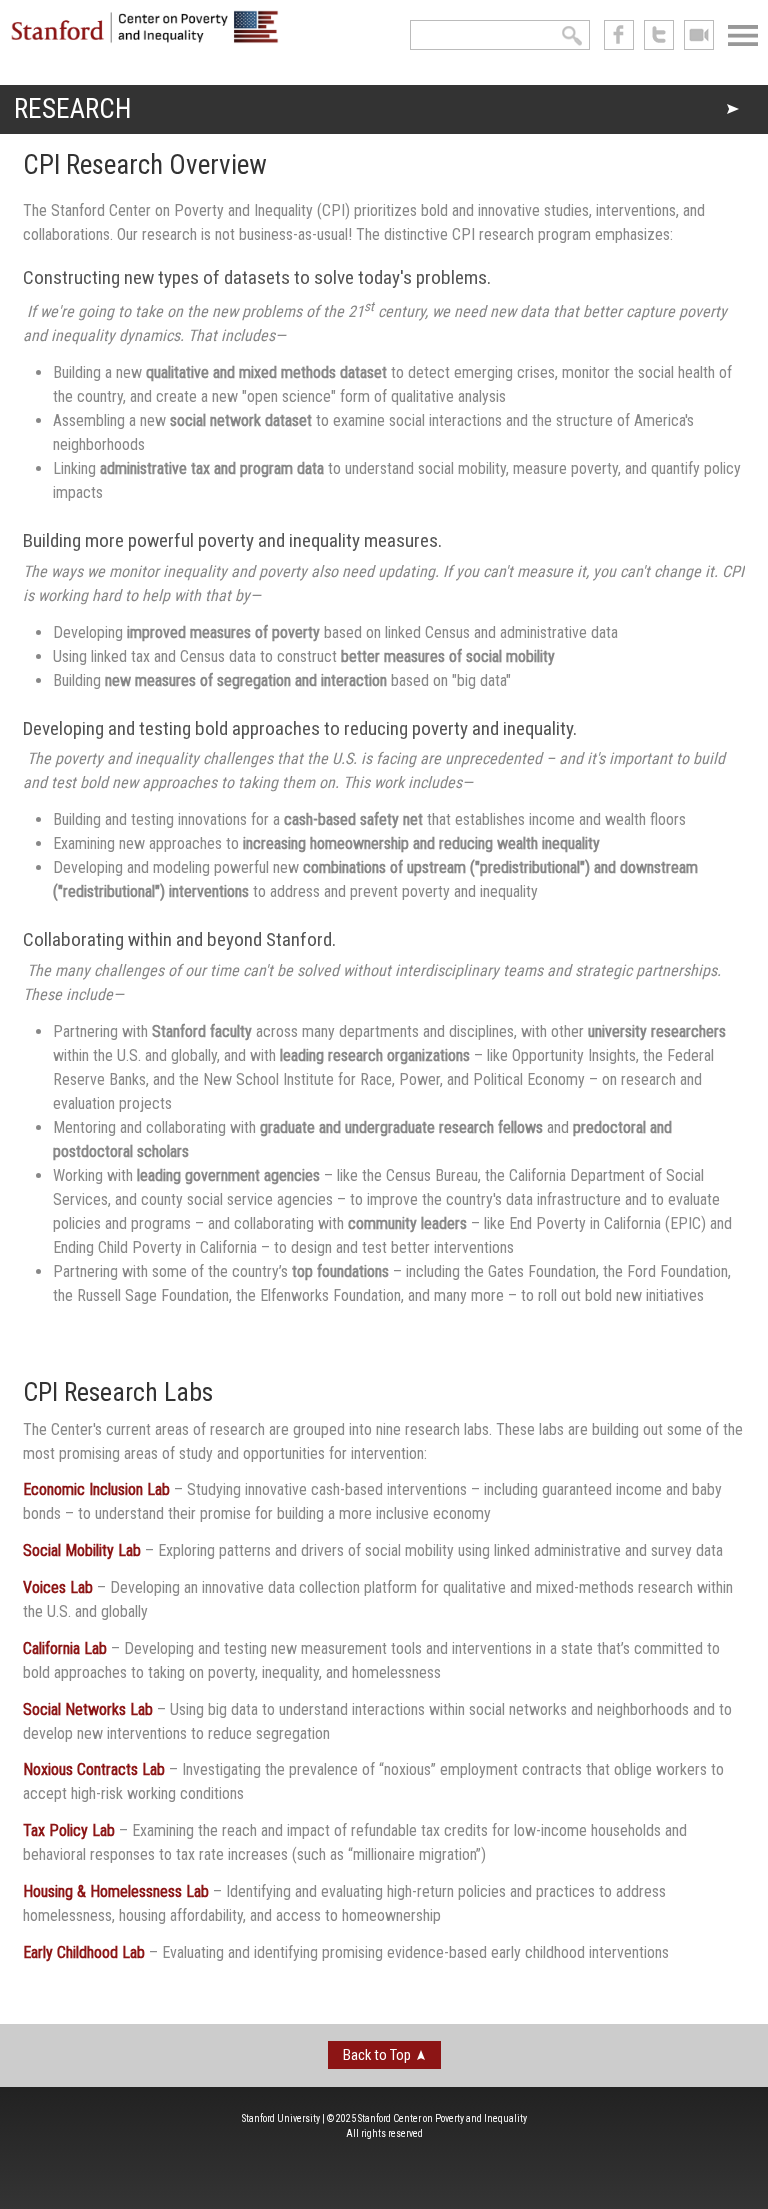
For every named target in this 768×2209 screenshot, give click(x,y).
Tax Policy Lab (69, 1830)
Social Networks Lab (88, 1709)
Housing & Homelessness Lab (116, 1891)
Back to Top (377, 2055)
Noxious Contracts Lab (94, 1769)
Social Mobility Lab (82, 1550)
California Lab (65, 1648)
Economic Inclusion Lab (96, 1489)
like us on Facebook (619, 35)
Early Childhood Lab (84, 1952)
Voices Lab (58, 1587)
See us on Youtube (699, 35)
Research (72, 109)
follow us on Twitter (659, 35)
